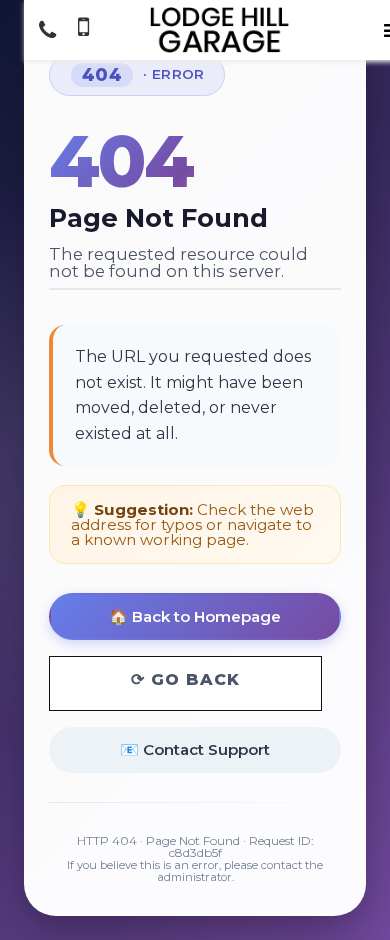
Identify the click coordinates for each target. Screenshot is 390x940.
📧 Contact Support (195, 749)
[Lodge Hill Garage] (219, 30)
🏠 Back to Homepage (195, 616)
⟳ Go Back (185, 679)
